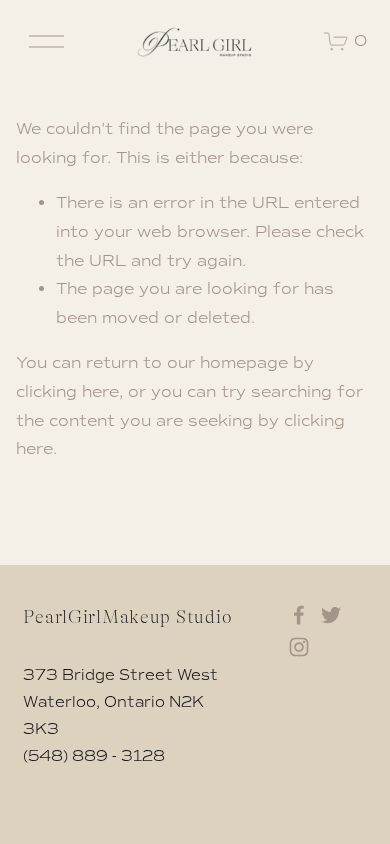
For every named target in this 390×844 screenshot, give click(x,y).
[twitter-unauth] (331, 615)
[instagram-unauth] (299, 647)
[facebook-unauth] (299, 615)
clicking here (67, 392)
